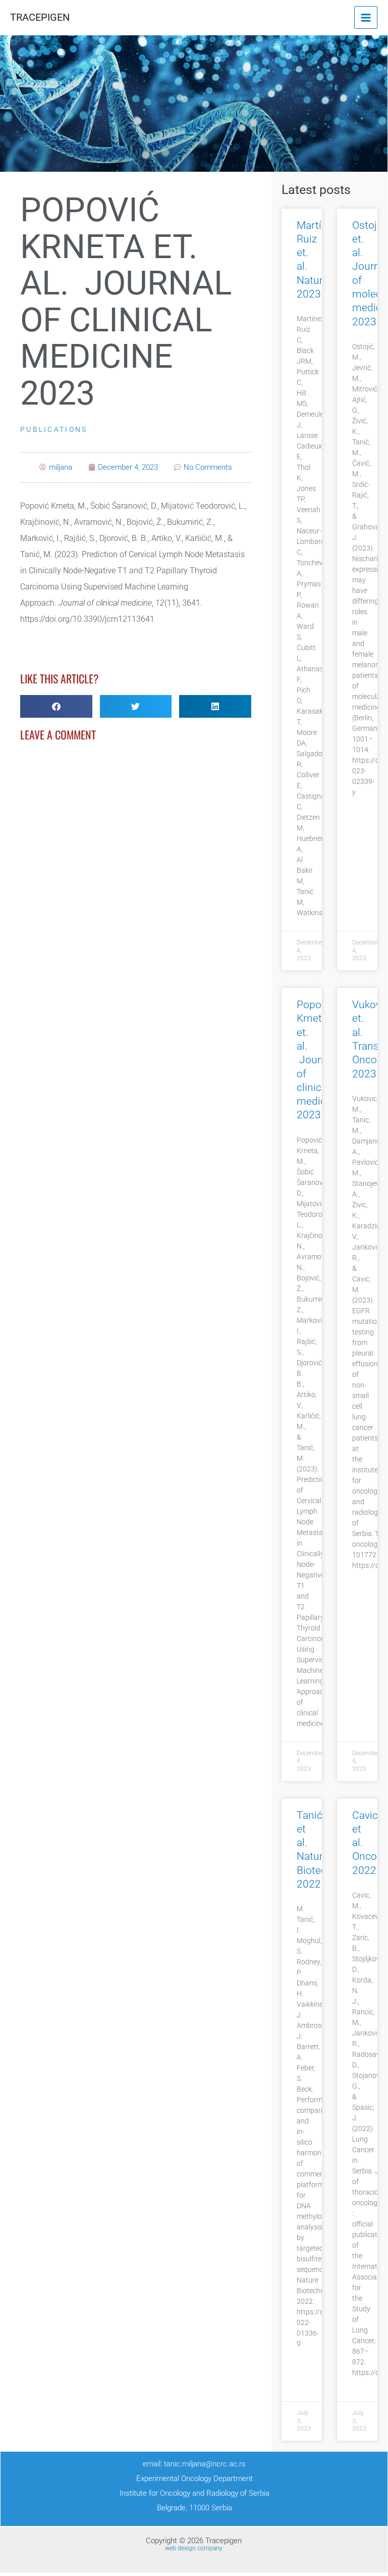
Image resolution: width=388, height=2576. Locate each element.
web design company (194, 2548)
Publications (54, 429)
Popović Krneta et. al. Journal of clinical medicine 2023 (318, 1060)
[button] (56, 706)
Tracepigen (40, 17)
